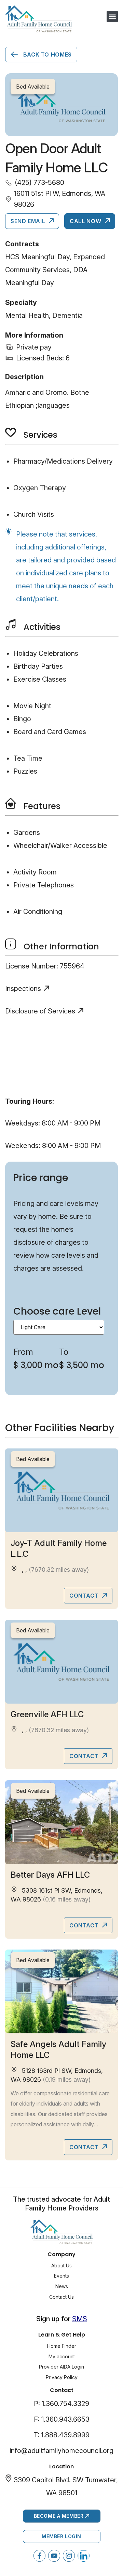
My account (62, 2356)
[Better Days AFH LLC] (61, 1822)
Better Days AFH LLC (50, 1875)
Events (61, 2276)
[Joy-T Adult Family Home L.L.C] (61, 1490)
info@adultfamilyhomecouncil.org (61, 2451)
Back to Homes (47, 55)
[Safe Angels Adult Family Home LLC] (61, 1991)
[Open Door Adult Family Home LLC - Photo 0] (61, 105)
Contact (85, 1596)
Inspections (23, 989)
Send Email (29, 221)
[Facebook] (39, 2556)
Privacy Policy (62, 2377)
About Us (61, 2265)
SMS (80, 2319)
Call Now (86, 221)
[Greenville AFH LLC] (61, 1662)
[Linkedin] (84, 2556)
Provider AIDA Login (61, 2367)
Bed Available (33, 1459)
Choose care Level (57, 1311)
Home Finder (62, 2346)
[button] (112, 17)
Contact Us (61, 2297)
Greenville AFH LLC (47, 1714)
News (62, 2286)
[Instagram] (69, 2556)
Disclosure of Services (40, 1011)
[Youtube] (54, 2556)
